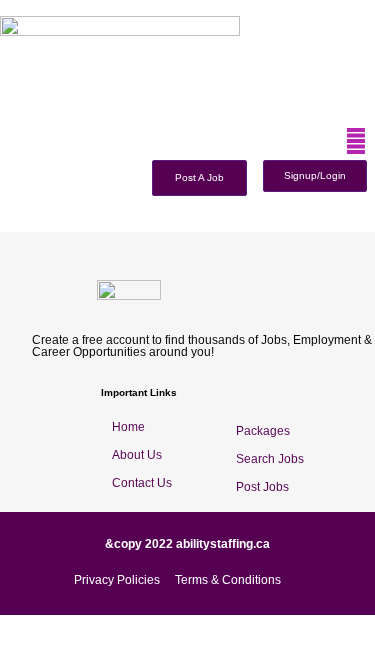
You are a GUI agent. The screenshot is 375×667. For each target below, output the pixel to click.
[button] (356, 141)
